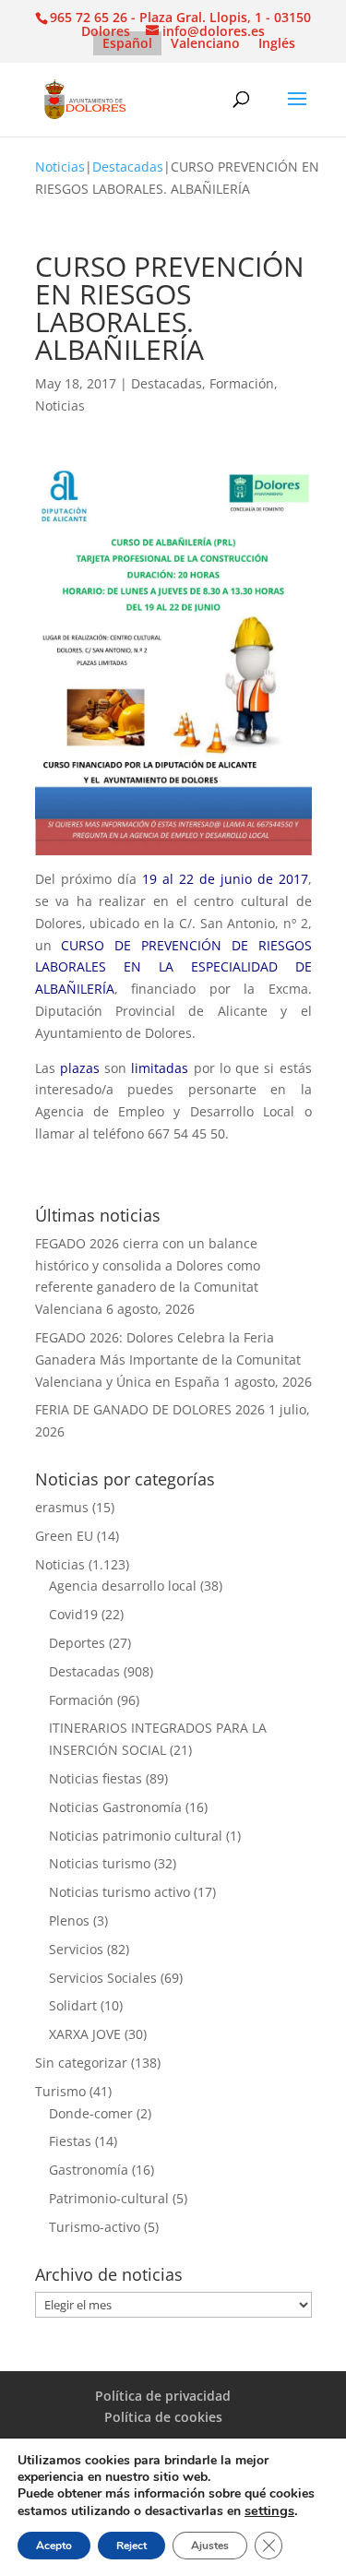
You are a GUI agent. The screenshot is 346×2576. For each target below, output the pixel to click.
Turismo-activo (95, 2227)
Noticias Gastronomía (115, 1807)
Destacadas (128, 167)
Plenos (69, 1920)
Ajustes (210, 2546)
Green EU (64, 1536)
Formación (242, 383)
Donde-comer (91, 2113)
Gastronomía (89, 2170)
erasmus (62, 1507)
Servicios (76, 1949)
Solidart (73, 2005)
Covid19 (73, 1614)
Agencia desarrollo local (123, 1586)
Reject (131, 2546)
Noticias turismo (100, 1863)
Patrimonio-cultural (109, 2198)
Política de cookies (163, 2417)
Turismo (60, 2091)
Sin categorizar (81, 2063)
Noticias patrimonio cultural (136, 1836)
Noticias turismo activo (119, 1892)
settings (269, 2510)
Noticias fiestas (95, 1778)
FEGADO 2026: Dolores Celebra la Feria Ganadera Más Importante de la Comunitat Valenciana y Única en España (168, 1360)
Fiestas (70, 2141)
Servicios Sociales (103, 1978)
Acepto (54, 2546)
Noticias (60, 167)
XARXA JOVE (85, 2034)
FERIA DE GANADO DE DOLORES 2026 (150, 1409)
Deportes (77, 1643)
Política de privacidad (163, 2396)
